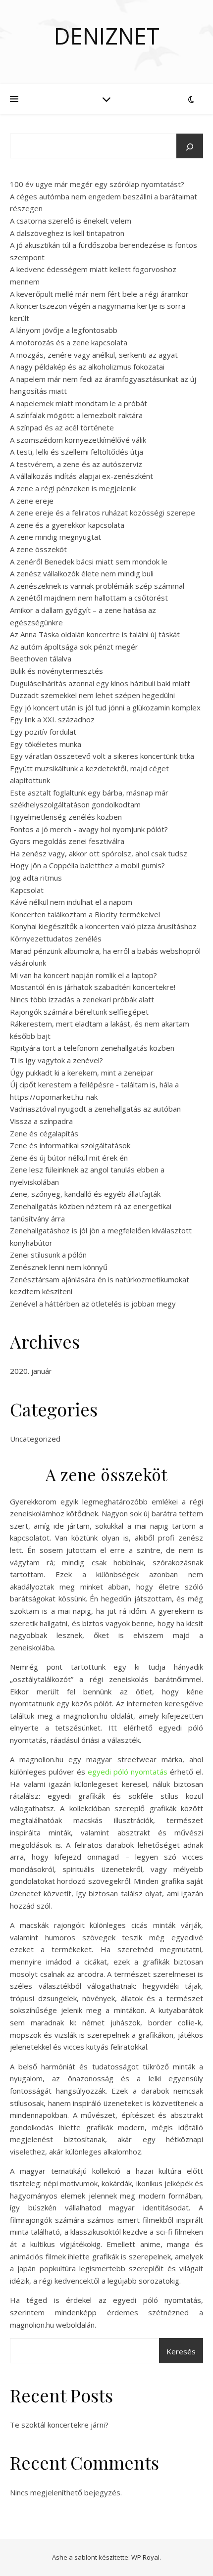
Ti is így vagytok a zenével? (56, 1060)
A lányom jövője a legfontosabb (64, 330)
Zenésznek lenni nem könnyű (59, 1267)
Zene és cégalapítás (44, 1133)
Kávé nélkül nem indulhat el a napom (71, 902)
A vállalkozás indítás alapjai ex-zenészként (81, 476)
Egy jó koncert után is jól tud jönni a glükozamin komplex (105, 707)
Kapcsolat (27, 890)
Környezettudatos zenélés (56, 938)
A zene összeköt (38, 549)
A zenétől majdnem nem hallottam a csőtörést (89, 598)
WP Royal (145, 2557)
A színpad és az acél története (62, 427)
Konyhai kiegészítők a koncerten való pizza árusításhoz (103, 926)
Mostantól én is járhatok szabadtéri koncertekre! (93, 987)
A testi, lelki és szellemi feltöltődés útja (77, 452)
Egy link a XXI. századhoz (52, 719)
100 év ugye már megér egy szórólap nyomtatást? (97, 184)
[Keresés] (190, 147)
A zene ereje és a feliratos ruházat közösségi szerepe (103, 513)
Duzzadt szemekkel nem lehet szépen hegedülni (92, 695)
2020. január (31, 1371)
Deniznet (107, 36)
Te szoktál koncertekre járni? (59, 2425)
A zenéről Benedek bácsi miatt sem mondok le (89, 562)
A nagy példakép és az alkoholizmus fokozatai (87, 367)
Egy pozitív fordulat (43, 732)
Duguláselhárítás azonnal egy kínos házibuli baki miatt (100, 683)
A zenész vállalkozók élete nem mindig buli (82, 573)
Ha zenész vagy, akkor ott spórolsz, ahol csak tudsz (99, 853)
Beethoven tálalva (41, 658)
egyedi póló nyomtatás (128, 1772)
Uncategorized (35, 1439)
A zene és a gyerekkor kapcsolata (67, 525)
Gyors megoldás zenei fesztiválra (67, 841)
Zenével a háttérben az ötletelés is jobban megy (93, 1304)
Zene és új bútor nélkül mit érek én (69, 1158)
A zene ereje (32, 501)
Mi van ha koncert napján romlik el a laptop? (83, 975)
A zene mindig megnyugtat (55, 537)
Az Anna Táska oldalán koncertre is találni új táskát (95, 634)
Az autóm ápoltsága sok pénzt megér (74, 647)
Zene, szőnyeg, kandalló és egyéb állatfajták (85, 1194)
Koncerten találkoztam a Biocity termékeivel (85, 914)
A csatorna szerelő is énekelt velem (71, 221)
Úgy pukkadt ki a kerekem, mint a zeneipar (82, 1073)
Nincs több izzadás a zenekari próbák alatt (82, 999)
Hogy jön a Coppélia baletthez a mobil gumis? (87, 865)
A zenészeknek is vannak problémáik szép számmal (97, 586)
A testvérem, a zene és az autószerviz (76, 464)
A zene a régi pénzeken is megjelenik (73, 488)
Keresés (181, 2351)
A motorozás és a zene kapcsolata (69, 342)
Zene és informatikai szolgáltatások (70, 1145)
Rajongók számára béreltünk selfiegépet (79, 1012)
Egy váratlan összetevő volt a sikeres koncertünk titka (102, 756)
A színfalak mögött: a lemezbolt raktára (76, 415)
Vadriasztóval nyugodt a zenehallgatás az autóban (95, 1109)
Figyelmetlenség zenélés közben (66, 817)
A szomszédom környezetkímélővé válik (78, 440)
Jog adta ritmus (36, 878)
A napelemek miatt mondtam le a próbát (79, 403)
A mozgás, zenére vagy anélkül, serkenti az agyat (94, 355)
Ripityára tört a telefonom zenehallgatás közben (92, 1048)
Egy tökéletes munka (46, 744)
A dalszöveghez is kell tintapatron (67, 233)
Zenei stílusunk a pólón (48, 1255)
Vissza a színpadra (41, 1121)
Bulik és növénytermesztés (56, 671)
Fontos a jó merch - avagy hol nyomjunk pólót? (89, 829)
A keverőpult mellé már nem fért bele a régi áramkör (99, 294)
